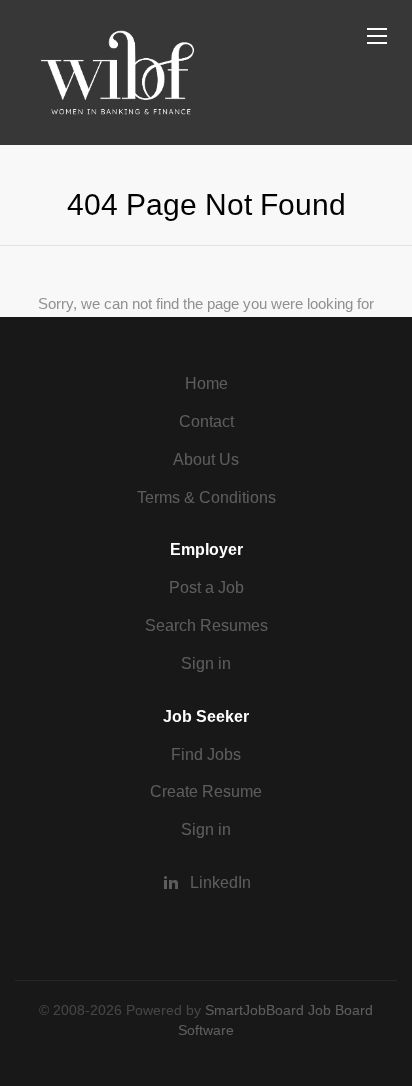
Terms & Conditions (206, 497)
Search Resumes (206, 625)
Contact (206, 421)
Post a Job (206, 587)
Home (206, 383)
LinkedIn (220, 882)
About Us (206, 459)
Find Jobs (206, 754)
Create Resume (206, 791)
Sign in (206, 663)
